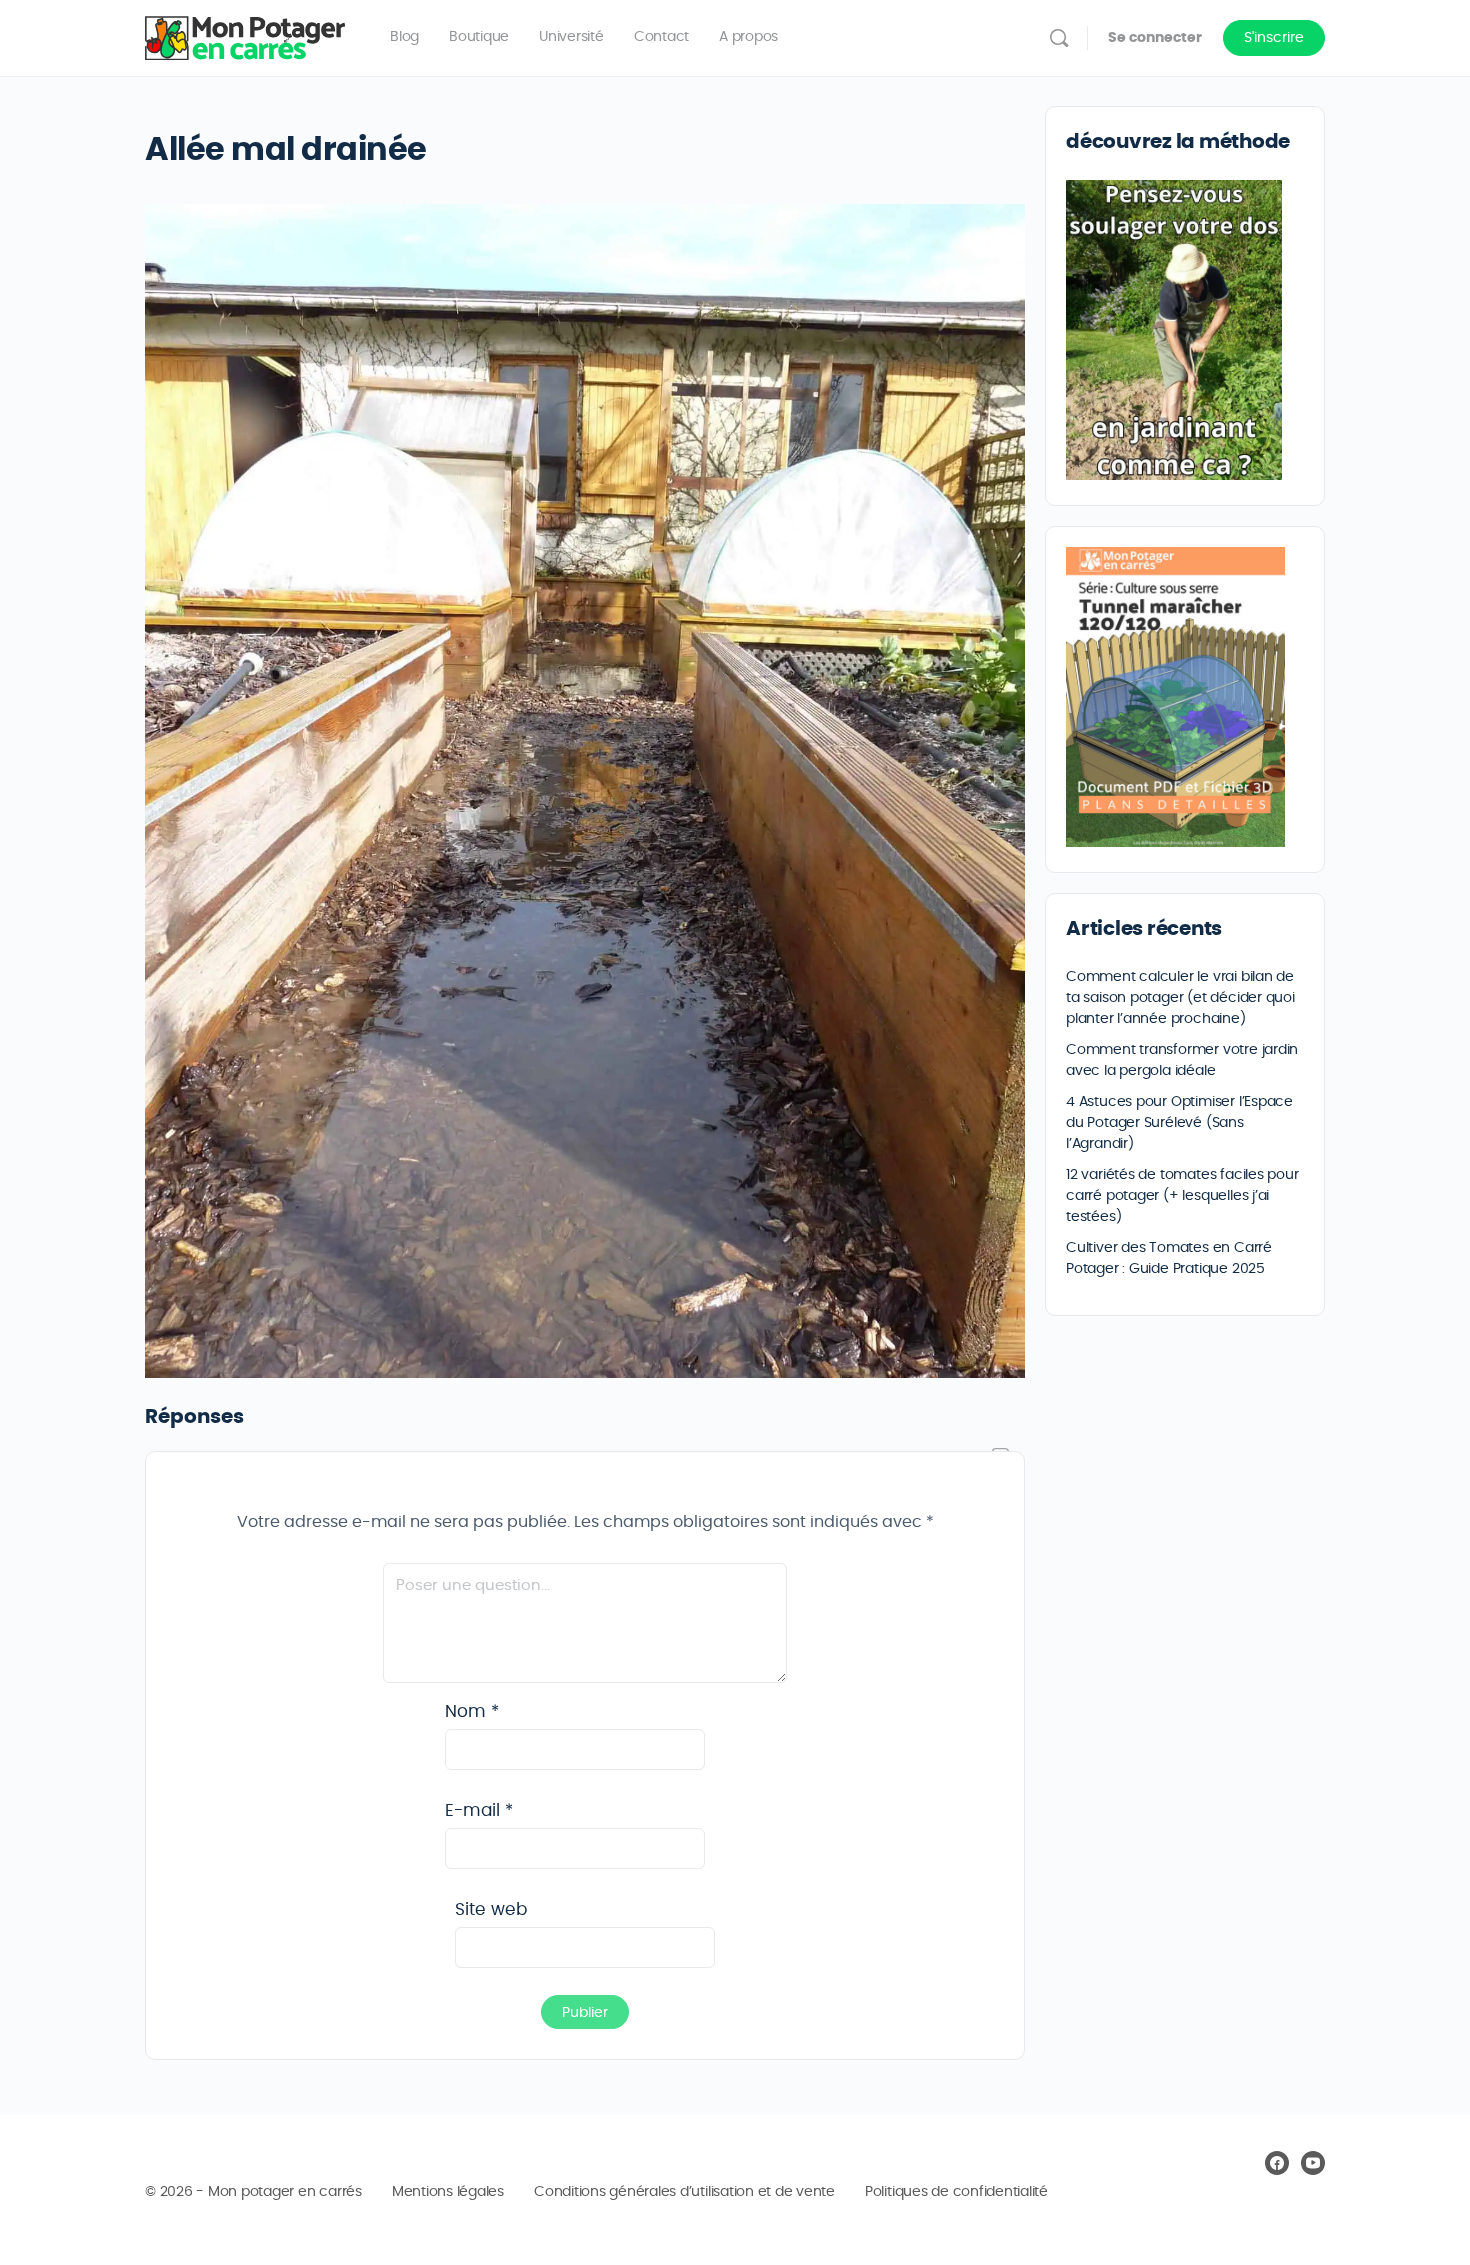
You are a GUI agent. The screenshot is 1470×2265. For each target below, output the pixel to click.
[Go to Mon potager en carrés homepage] (245, 34)
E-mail (479, 1810)
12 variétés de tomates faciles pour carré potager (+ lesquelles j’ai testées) (1182, 1196)
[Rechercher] (1059, 38)
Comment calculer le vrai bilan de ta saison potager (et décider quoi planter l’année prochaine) (1180, 998)
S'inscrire (1274, 38)
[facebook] (1277, 2163)
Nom (472, 1711)
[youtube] (1313, 2163)
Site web (491, 1909)
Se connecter (1155, 38)
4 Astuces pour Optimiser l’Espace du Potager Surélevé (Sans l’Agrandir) (1179, 1123)
